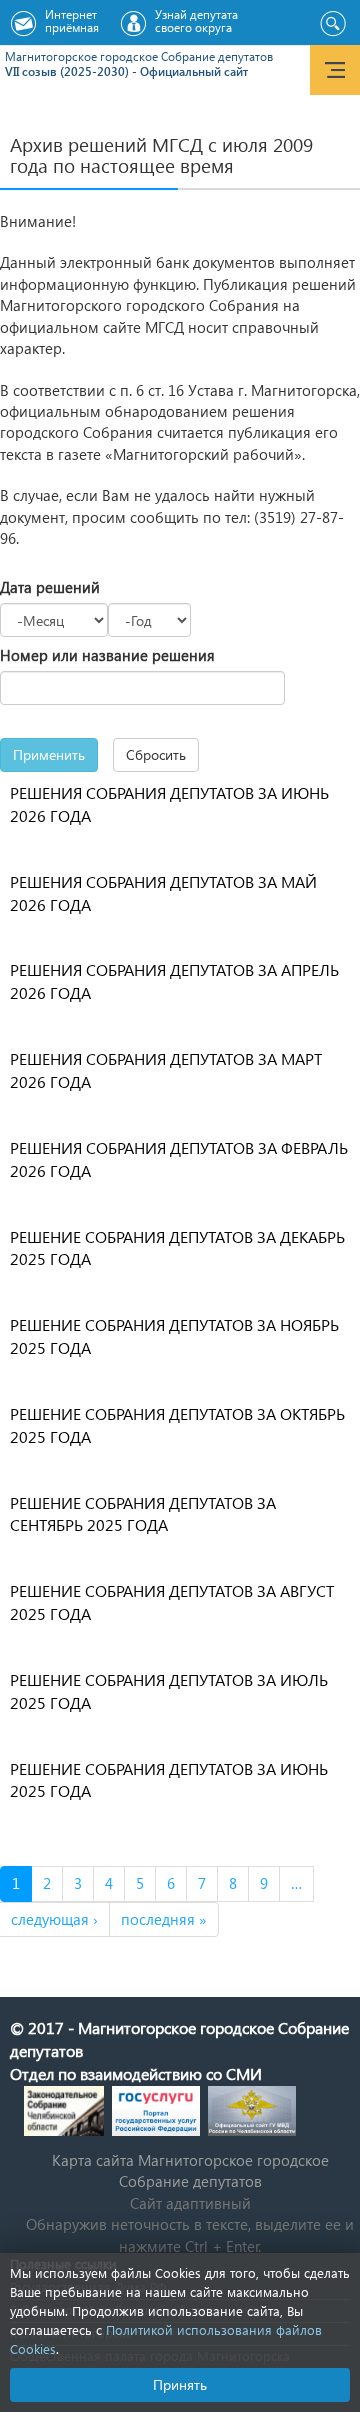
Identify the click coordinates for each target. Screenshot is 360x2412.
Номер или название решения (107, 655)
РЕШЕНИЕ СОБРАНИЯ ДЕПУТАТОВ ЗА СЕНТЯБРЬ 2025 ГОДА (143, 1514)
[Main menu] (335, 70)
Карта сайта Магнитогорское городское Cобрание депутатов (190, 2170)
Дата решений (50, 587)
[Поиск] (332, 24)
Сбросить (156, 754)
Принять (180, 2384)
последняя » (164, 1919)
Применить (49, 754)
